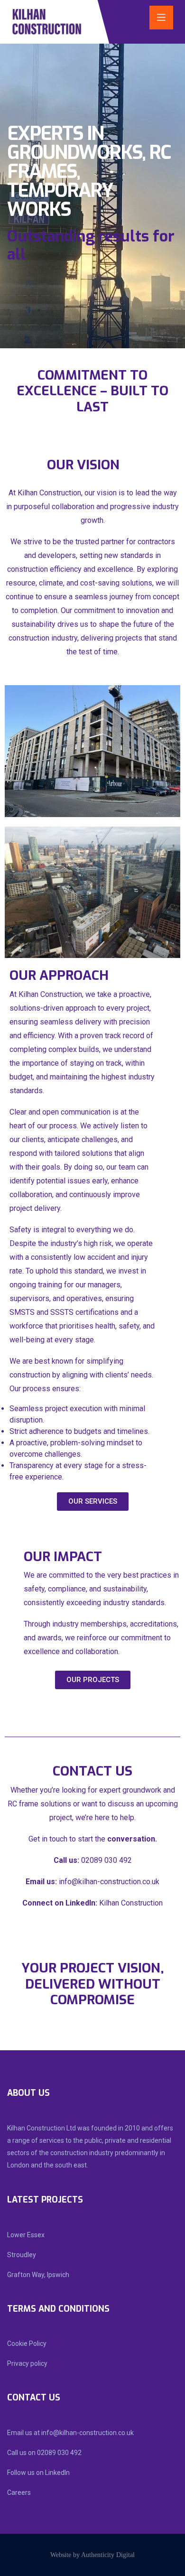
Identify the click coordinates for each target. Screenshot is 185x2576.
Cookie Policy (27, 2344)
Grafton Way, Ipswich (38, 2275)
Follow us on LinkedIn (38, 2473)
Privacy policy (27, 2363)
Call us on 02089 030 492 (44, 2453)
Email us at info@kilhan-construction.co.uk (70, 2433)
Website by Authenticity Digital (92, 2555)
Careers (19, 2492)
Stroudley (22, 2255)
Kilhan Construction (131, 1903)
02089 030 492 (106, 1860)
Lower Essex (26, 2235)
